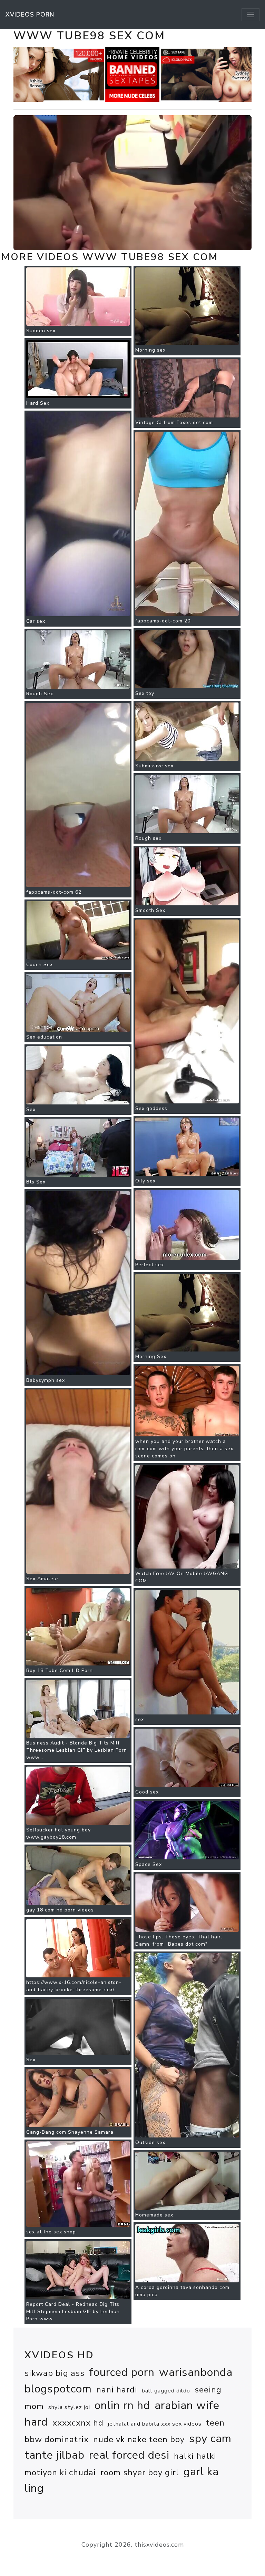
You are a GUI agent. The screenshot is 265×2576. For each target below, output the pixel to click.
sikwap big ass (55, 2373)
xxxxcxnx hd (78, 2423)
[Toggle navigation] (251, 14)
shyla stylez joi (69, 2407)
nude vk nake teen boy (139, 2439)
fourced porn (122, 2372)
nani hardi (117, 2390)
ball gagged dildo (166, 2391)
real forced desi (129, 2455)
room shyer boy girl (140, 2472)
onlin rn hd (122, 2405)
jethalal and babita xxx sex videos (155, 2424)
